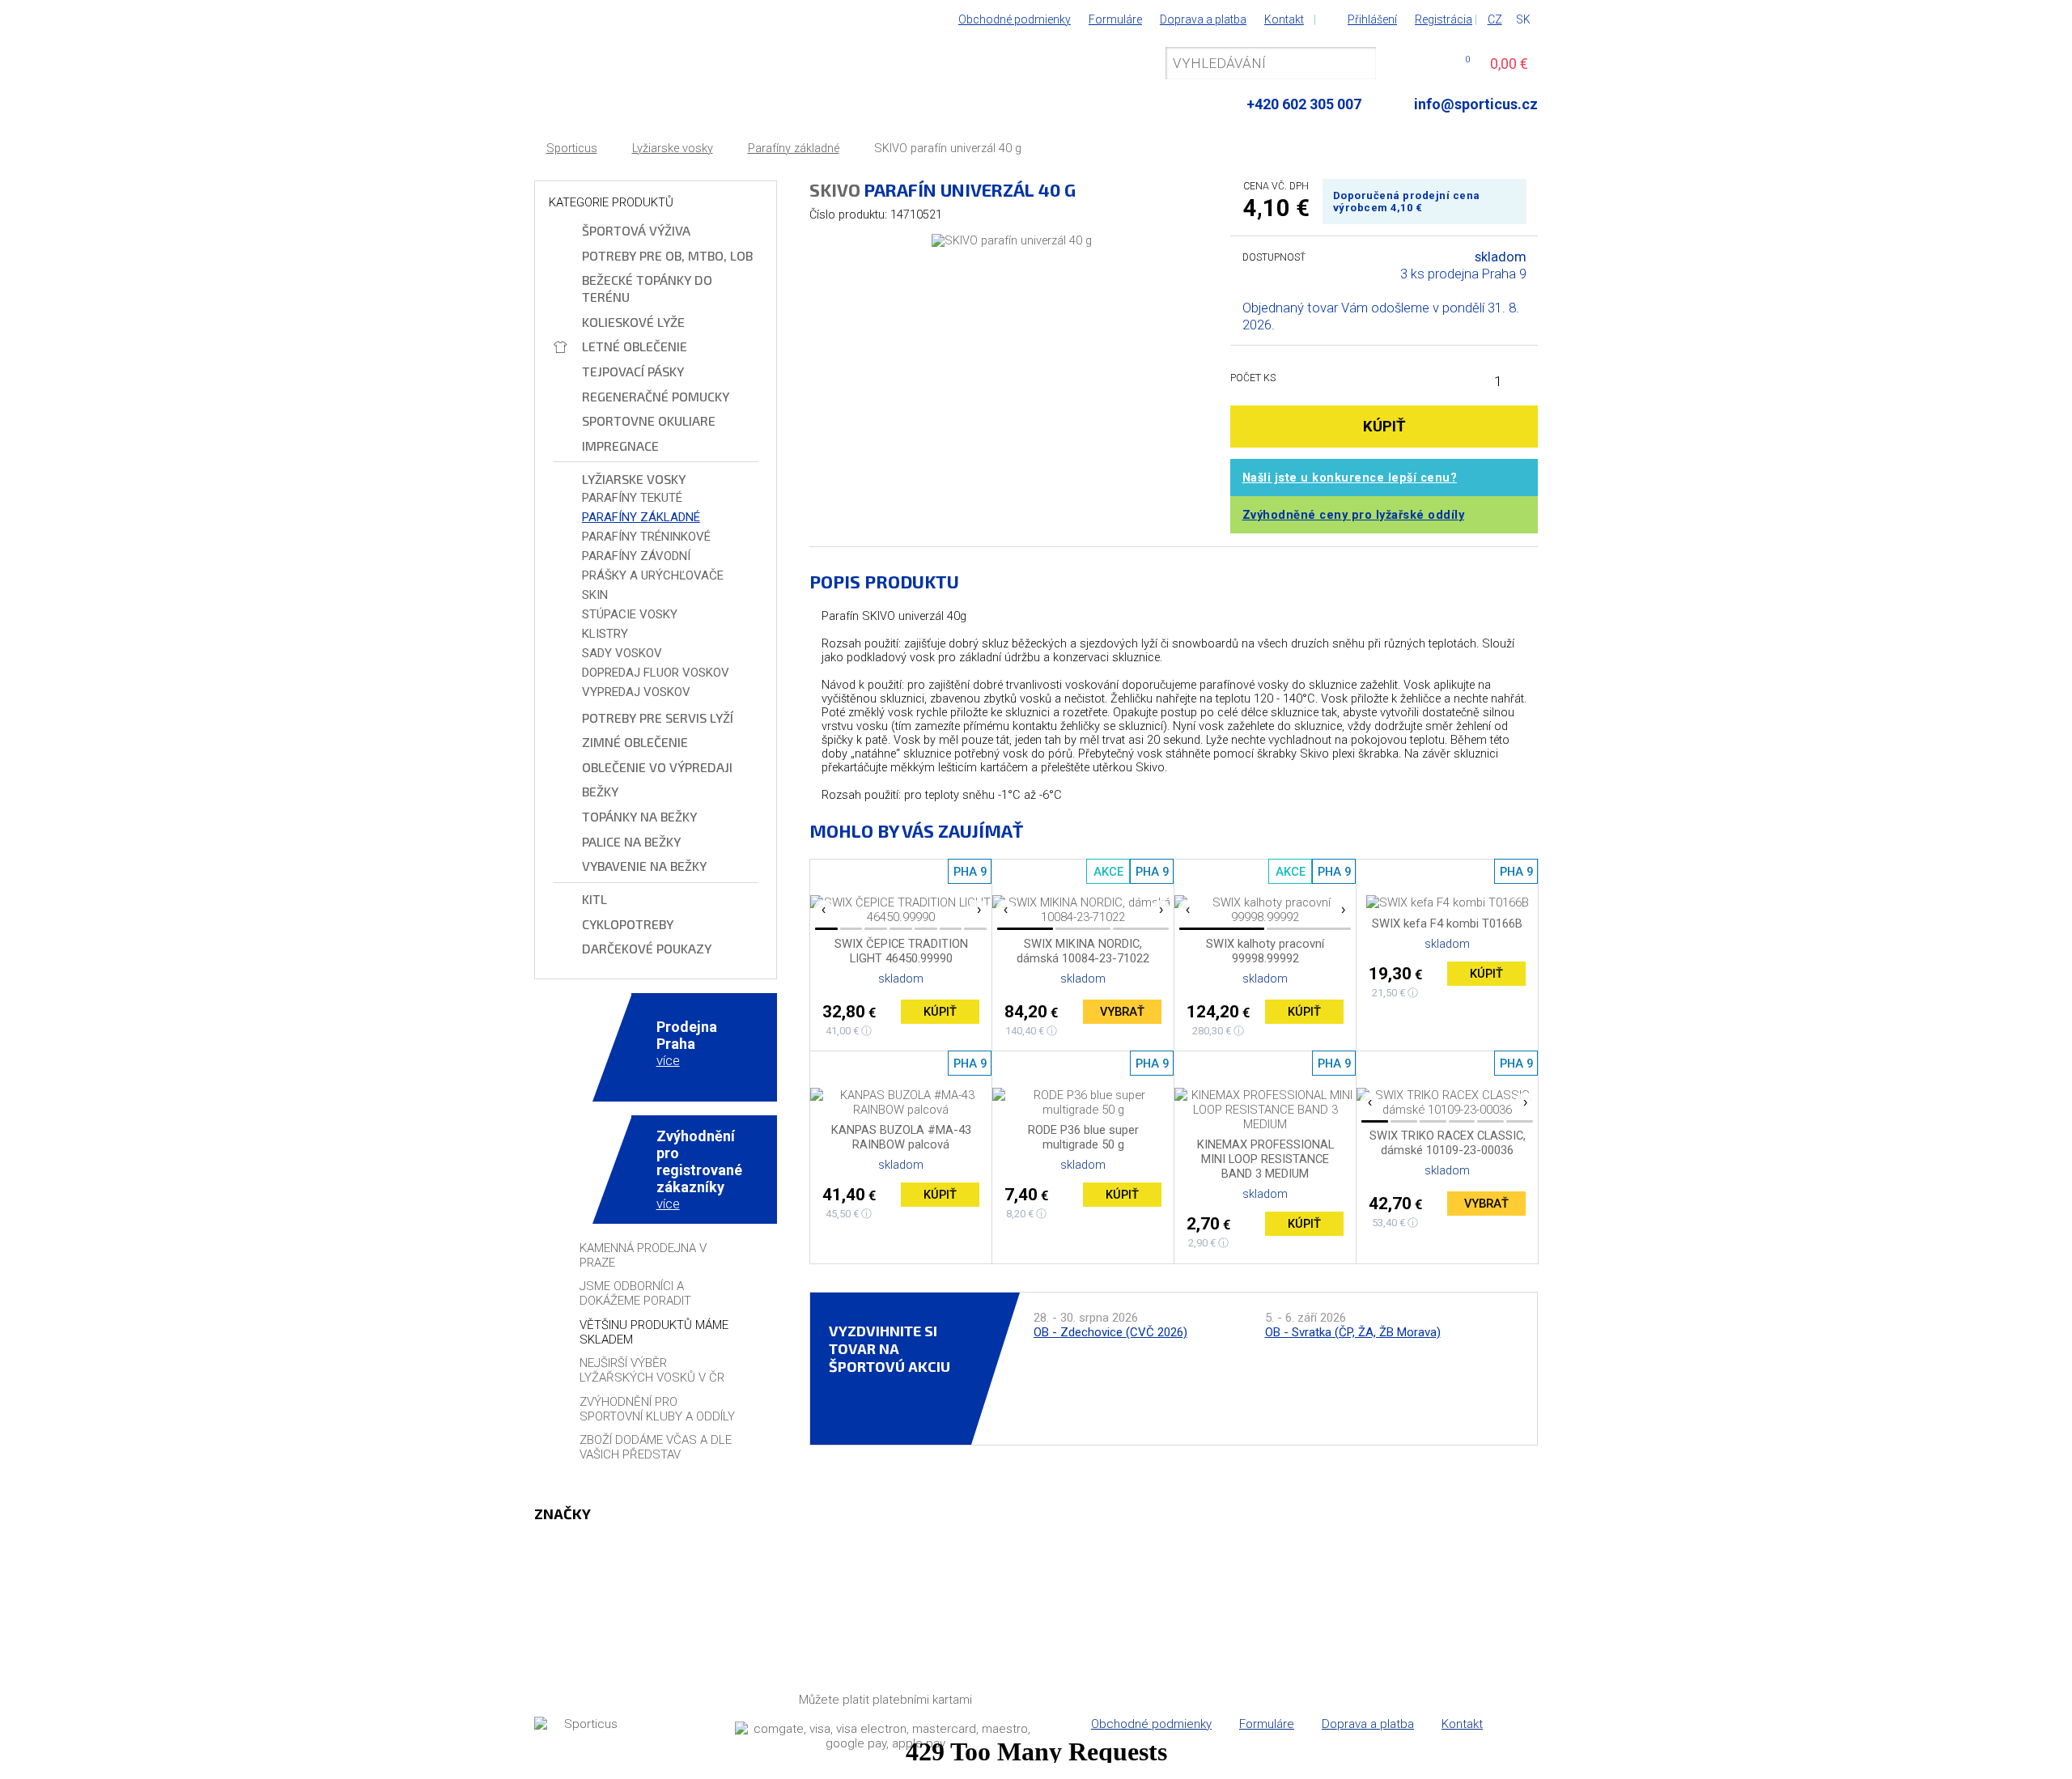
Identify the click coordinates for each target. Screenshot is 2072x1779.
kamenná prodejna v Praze (643, 1255)
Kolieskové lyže (633, 322)
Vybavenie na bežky (644, 866)
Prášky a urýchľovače (653, 575)
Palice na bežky (631, 841)
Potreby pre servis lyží (658, 718)
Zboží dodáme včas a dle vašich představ (656, 1447)
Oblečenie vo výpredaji (657, 767)
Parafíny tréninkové (646, 537)
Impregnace (620, 446)
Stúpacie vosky (630, 614)
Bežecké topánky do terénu (647, 288)
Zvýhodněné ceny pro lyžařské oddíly (1354, 515)
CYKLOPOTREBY (628, 924)
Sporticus (572, 149)
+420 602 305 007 (1304, 104)
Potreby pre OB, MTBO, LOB (667, 255)
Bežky (600, 791)
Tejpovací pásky (633, 371)
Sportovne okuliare (649, 420)
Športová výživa (636, 230)
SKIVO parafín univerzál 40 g (948, 149)
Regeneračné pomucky (656, 396)
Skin (595, 595)
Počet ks (1253, 378)
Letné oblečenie (635, 346)
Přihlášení (1372, 19)
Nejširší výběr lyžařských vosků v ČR (652, 1370)
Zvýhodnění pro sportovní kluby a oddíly (657, 1409)
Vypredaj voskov (636, 692)
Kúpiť (940, 1012)
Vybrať (1122, 1012)
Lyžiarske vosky (673, 149)
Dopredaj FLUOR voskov (656, 673)
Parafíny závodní (636, 556)
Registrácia (1444, 19)
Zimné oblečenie (635, 742)
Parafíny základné (794, 149)
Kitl (594, 899)
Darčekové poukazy (647, 948)
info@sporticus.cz (1476, 104)
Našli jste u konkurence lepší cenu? (1350, 478)
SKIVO (835, 189)
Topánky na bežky (639, 816)
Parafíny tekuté (632, 498)
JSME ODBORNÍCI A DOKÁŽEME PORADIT (635, 1293)
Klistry (605, 634)
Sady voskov (622, 653)
